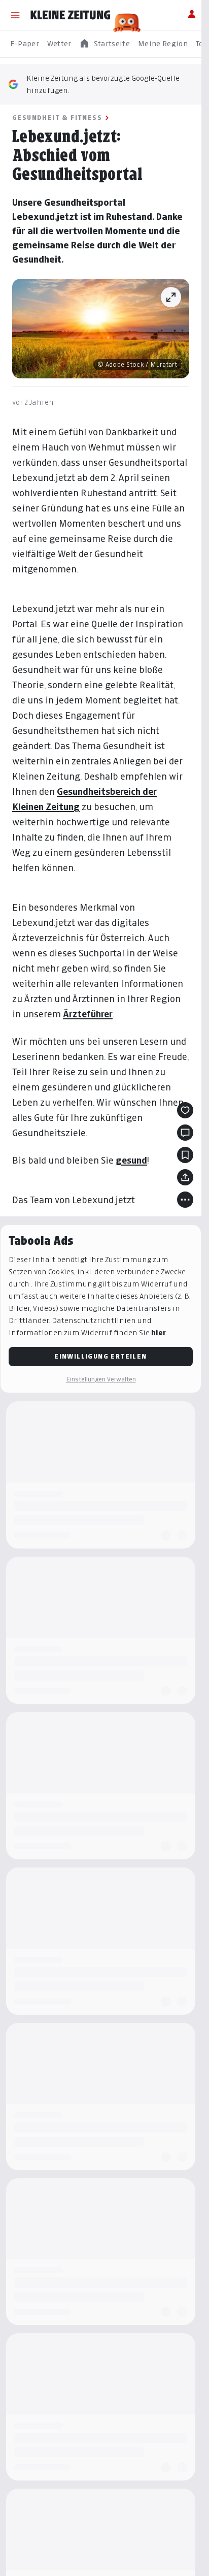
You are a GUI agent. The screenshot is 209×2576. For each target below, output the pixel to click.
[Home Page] (71, 15)
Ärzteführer (88, 1014)
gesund (131, 1160)
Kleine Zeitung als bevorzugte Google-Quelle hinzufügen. (103, 84)
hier (159, 1332)
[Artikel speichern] (185, 1155)
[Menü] (15, 15)
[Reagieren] (185, 1110)
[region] (104, 44)
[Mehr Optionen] (185, 1200)
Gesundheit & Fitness (57, 118)
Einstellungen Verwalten (101, 1379)
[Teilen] (185, 1177)
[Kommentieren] (185, 1133)
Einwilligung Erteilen (100, 1356)
